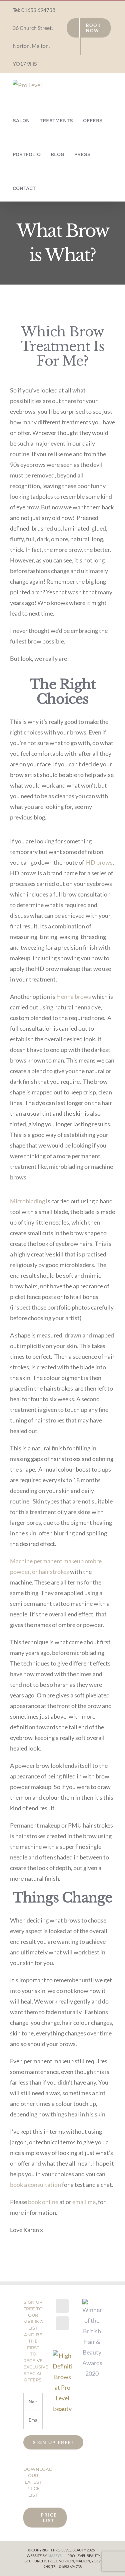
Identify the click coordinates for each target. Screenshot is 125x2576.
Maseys (55, 2556)
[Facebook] (62, 2306)
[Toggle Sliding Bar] (48, 184)
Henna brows (74, 996)
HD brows (99, 862)
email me (84, 2202)
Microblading (27, 1201)
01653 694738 (38, 10)
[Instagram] (62, 2323)
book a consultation (35, 2185)
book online (43, 2202)
